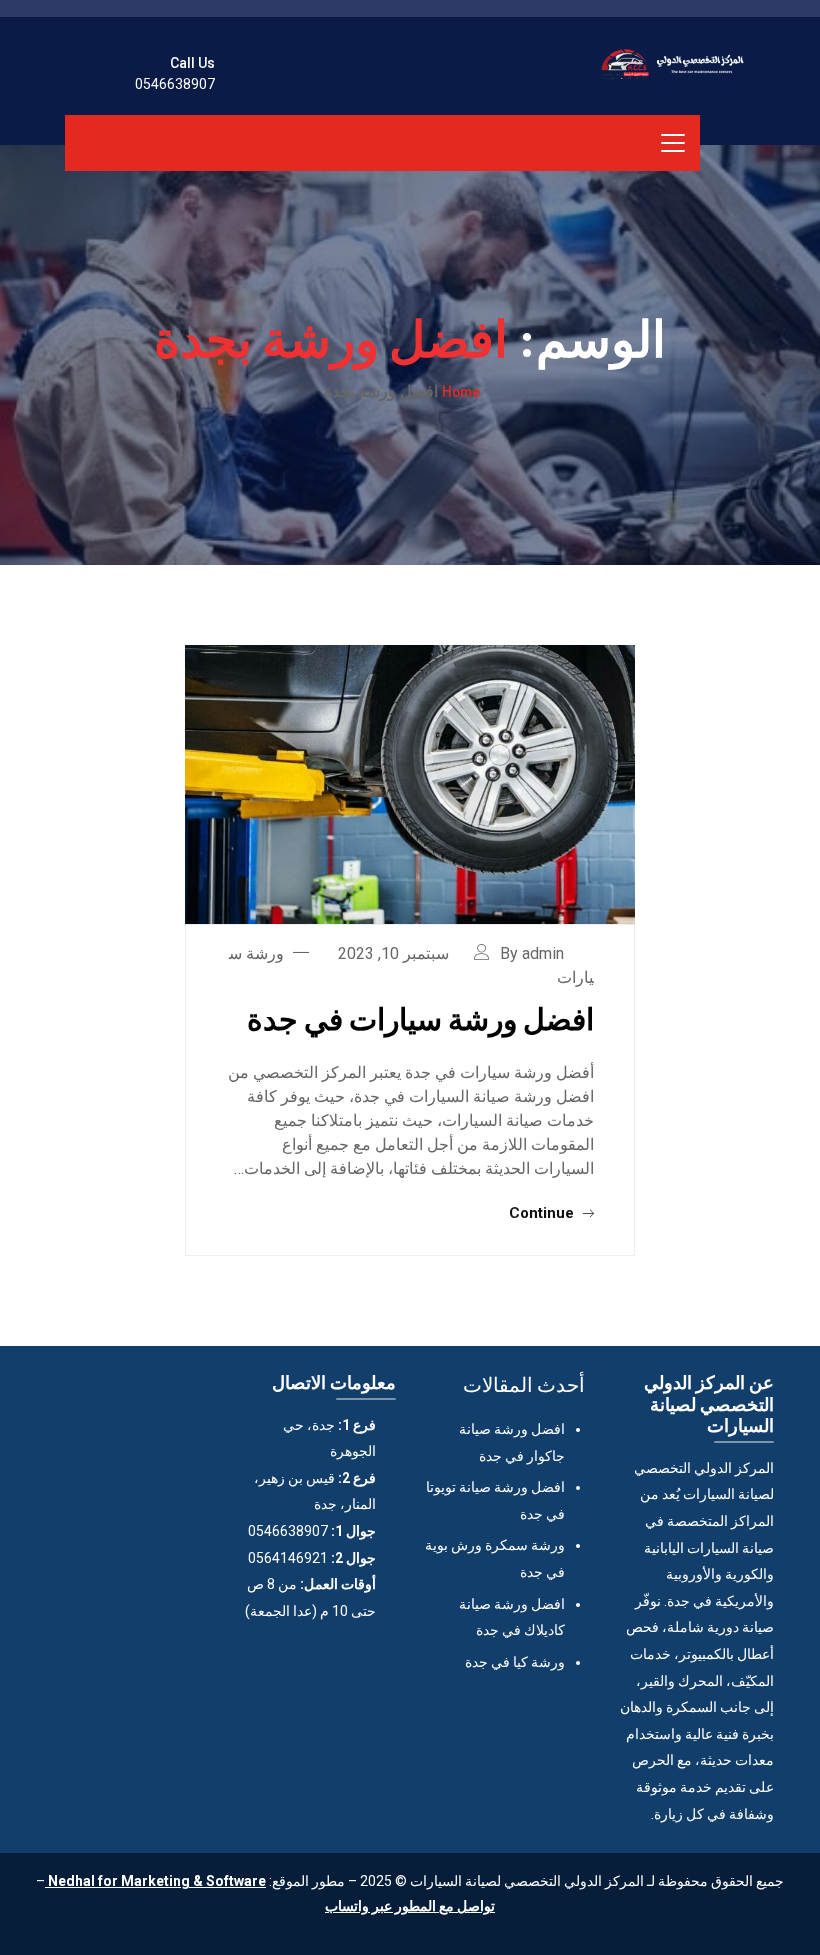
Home (461, 391)
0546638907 (175, 84)
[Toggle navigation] (673, 143)
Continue (543, 1213)
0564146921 (288, 1558)
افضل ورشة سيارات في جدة (420, 1018)
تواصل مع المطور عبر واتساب (410, 1906)
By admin (532, 953)
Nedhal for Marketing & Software (155, 1881)
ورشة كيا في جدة (515, 1662)
